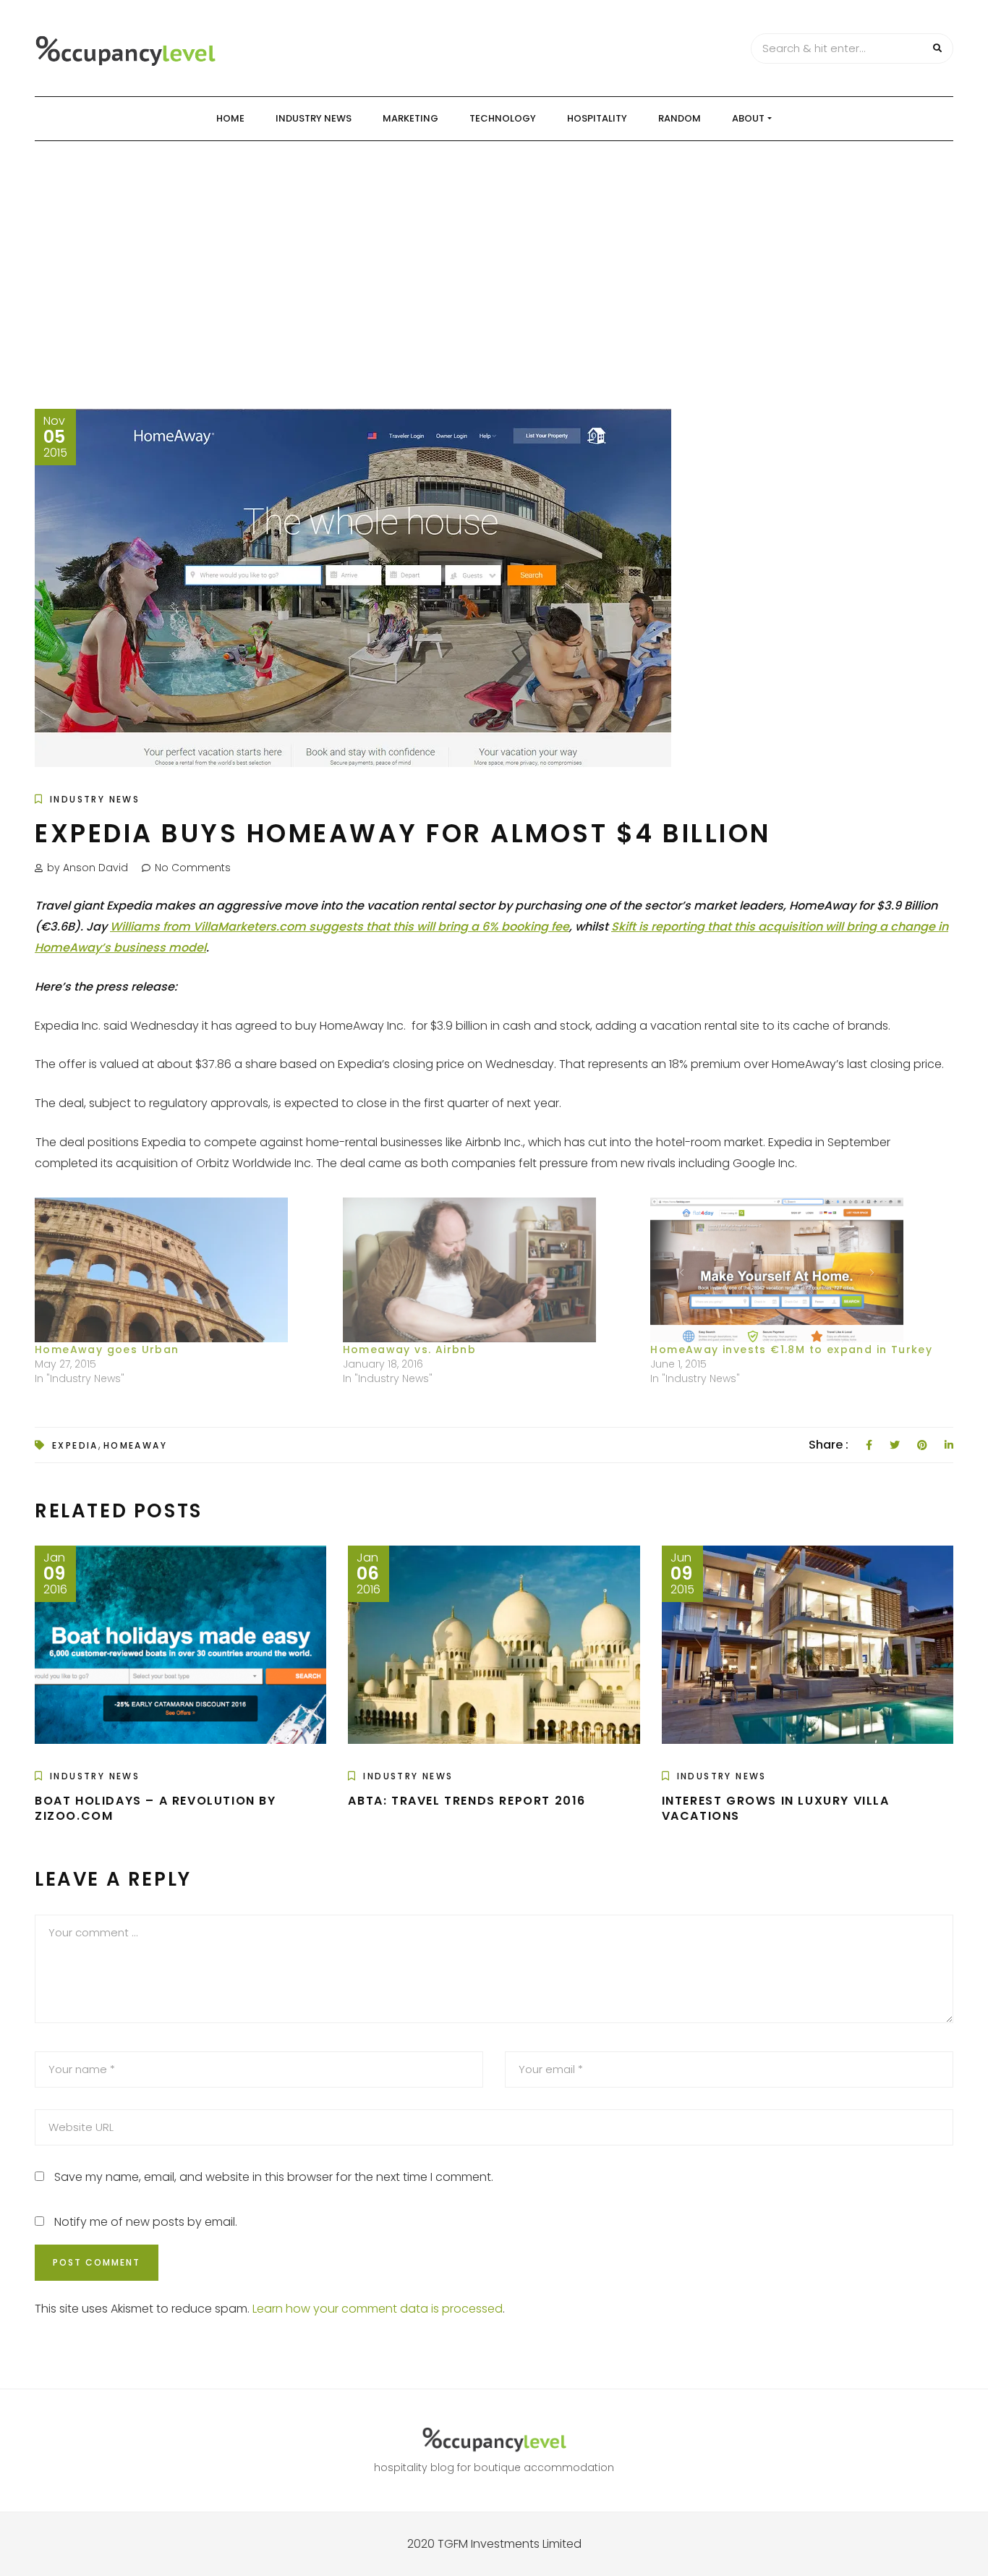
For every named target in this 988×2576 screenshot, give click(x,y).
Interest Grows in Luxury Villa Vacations (776, 1808)
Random (680, 118)
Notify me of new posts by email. (146, 2222)
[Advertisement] (494, 250)
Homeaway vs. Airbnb (410, 1350)
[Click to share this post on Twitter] (895, 1445)
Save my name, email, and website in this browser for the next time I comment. (274, 2177)
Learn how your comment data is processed (378, 2309)
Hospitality (597, 118)
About (748, 118)
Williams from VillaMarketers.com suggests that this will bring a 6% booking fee (340, 927)
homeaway (135, 1445)
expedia (75, 1445)
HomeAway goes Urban (107, 1350)
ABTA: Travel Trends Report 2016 (467, 1801)
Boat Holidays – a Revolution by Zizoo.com (156, 1808)
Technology (503, 118)
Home (230, 118)
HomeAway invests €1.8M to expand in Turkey (791, 1350)
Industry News (314, 118)
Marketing (410, 118)
